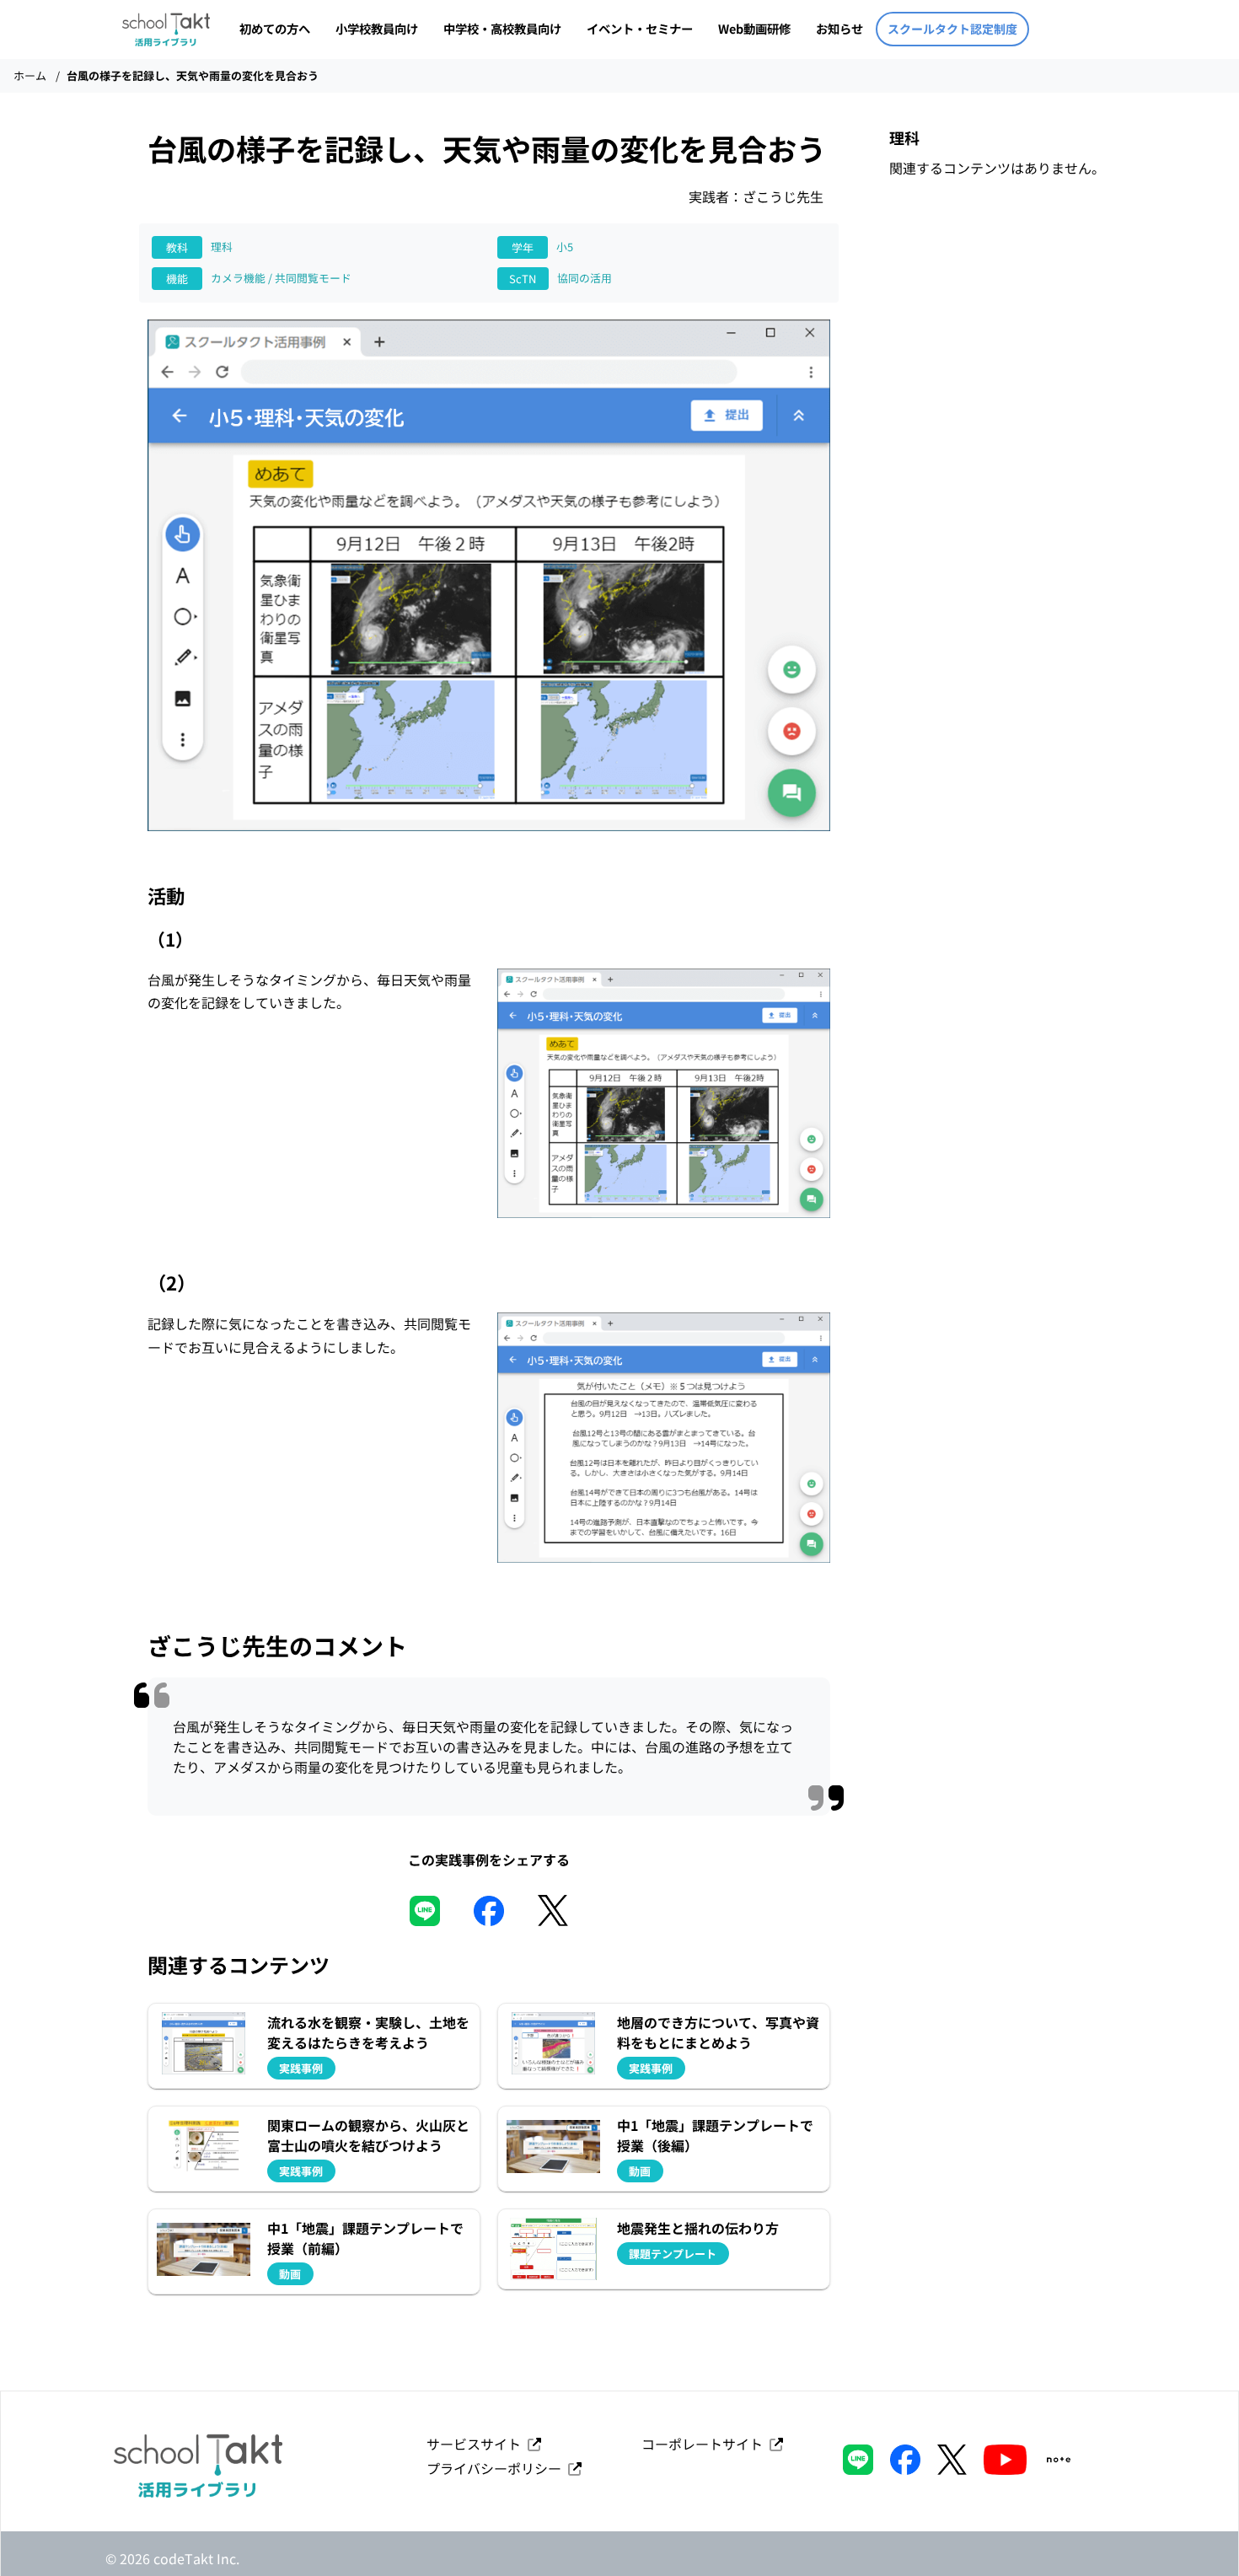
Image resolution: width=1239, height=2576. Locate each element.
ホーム (30, 75)
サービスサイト (477, 2444)
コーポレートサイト (705, 2444)
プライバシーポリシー (497, 2468)
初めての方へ (275, 28)
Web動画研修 (754, 28)
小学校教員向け (377, 28)
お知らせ (839, 28)
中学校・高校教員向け (502, 28)
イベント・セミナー (640, 28)
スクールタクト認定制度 (952, 29)
